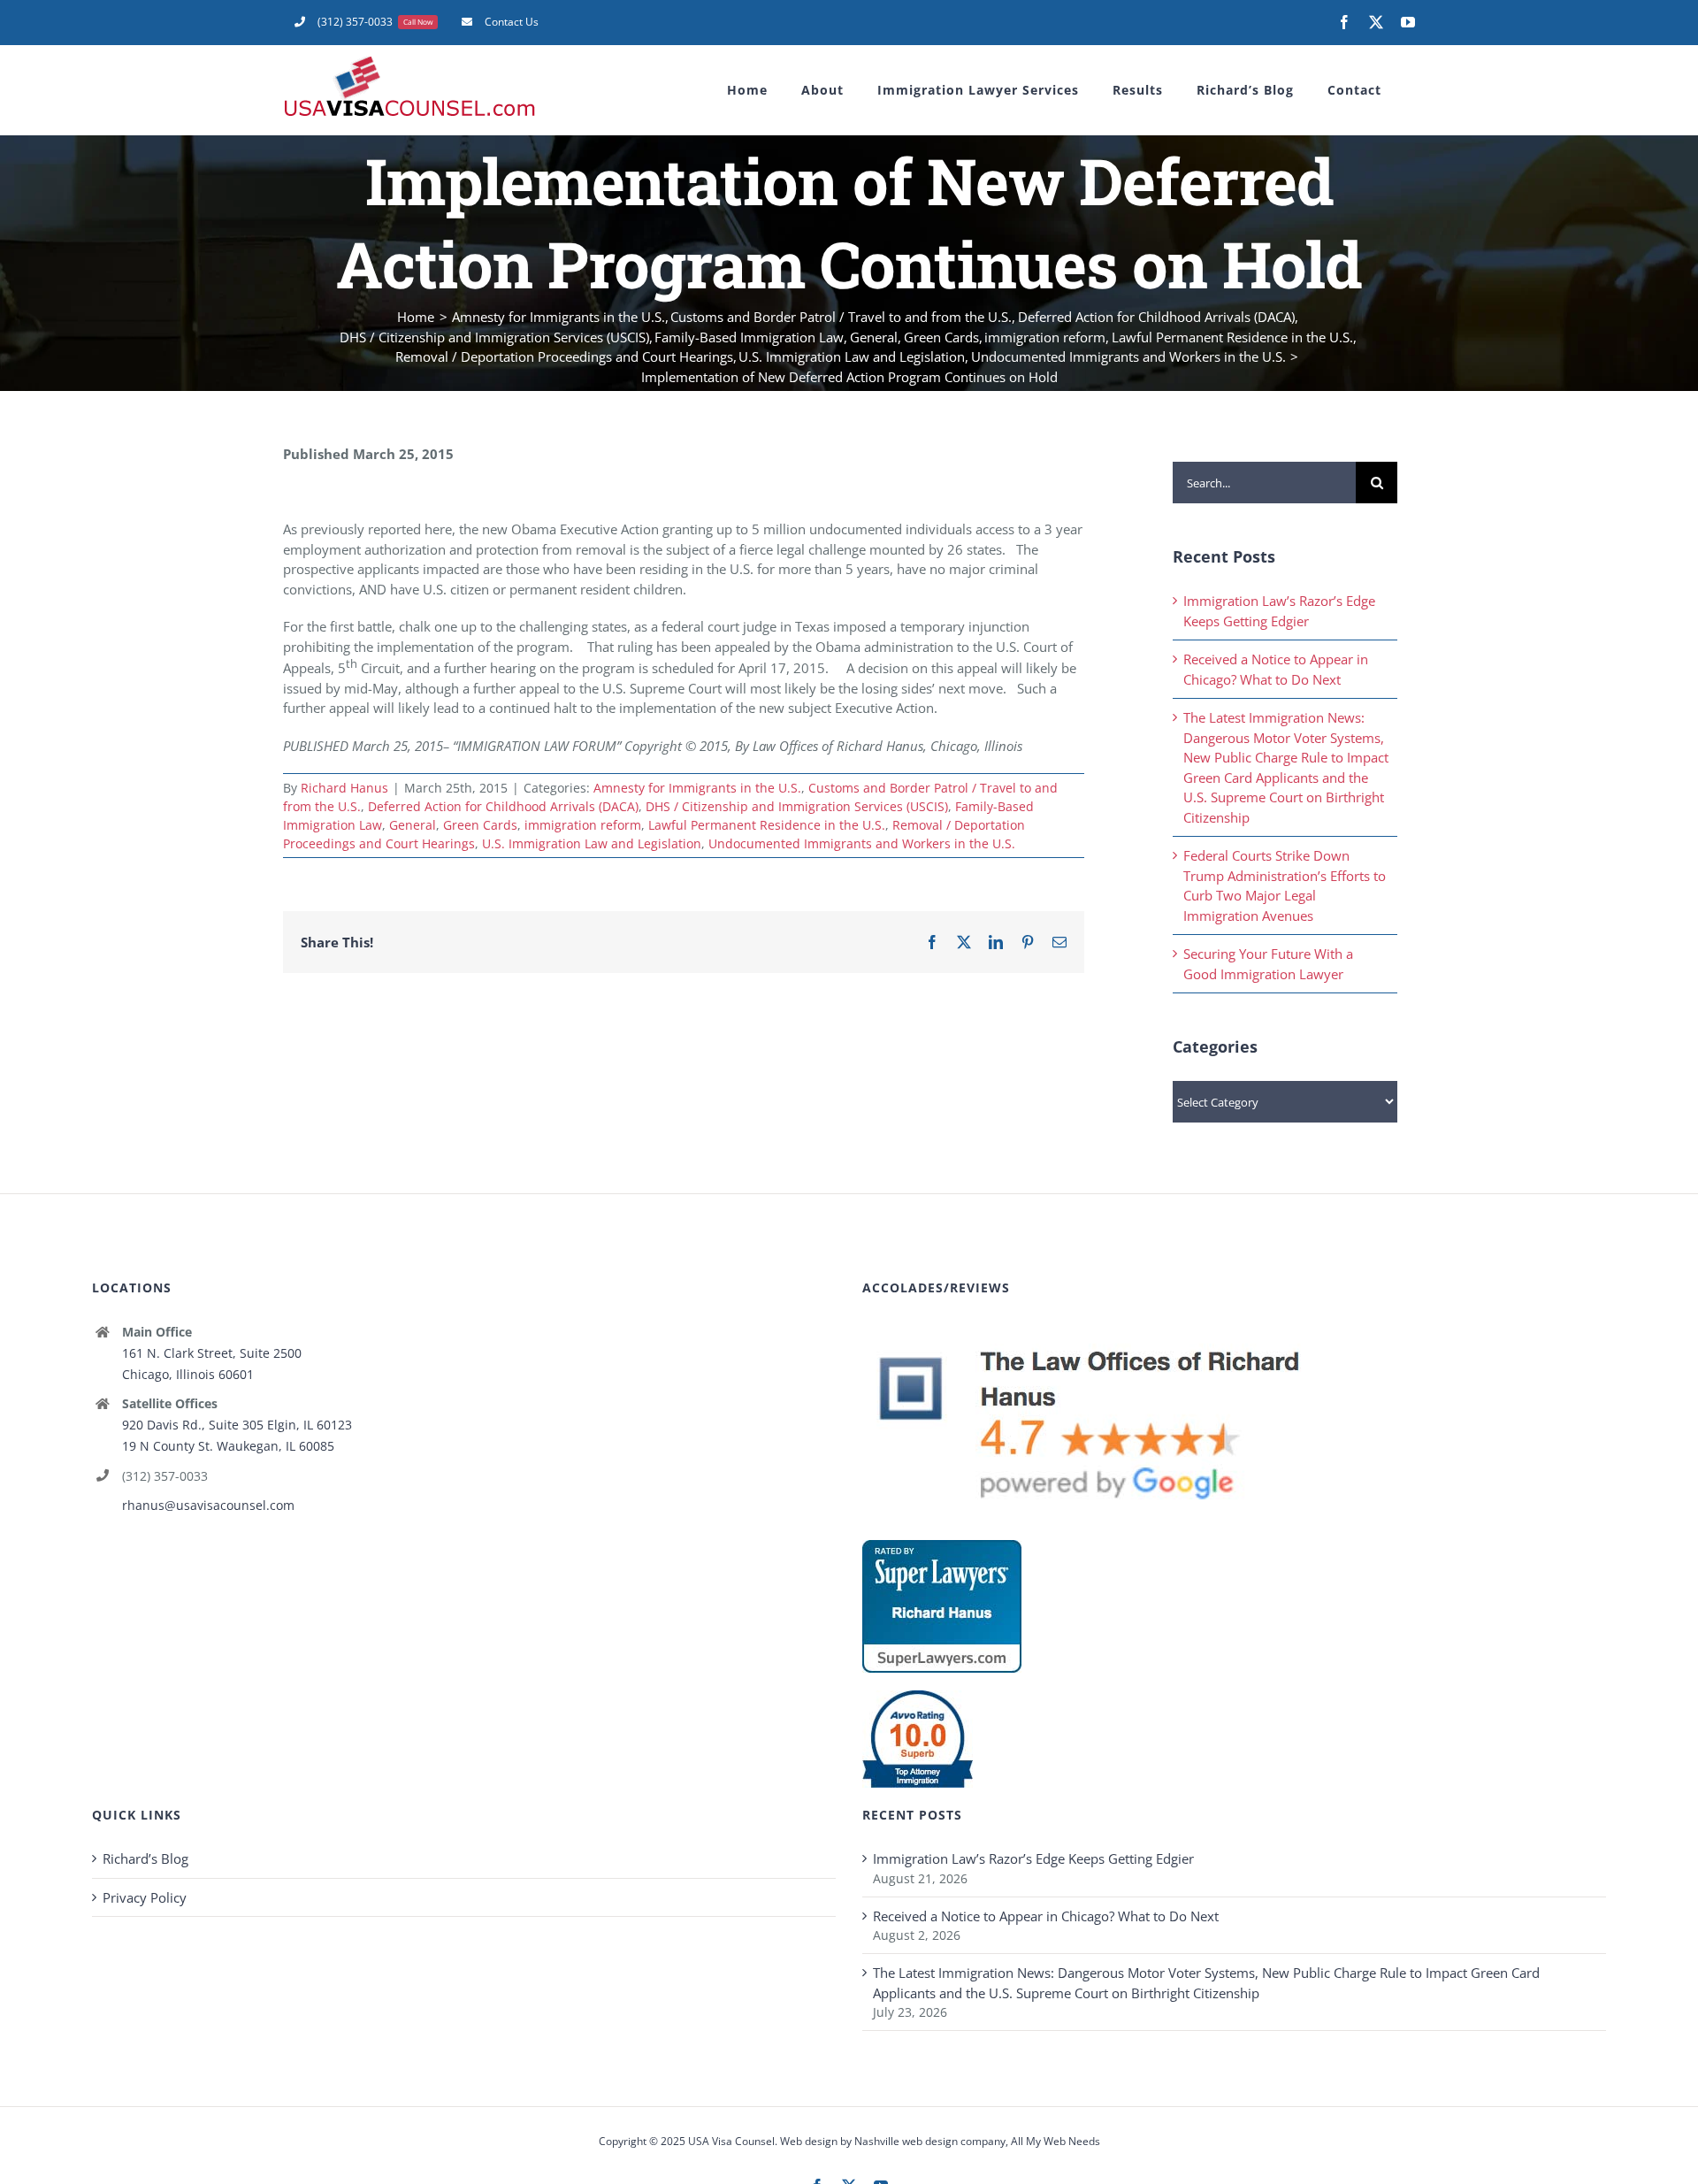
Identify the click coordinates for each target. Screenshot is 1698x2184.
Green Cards (480, 825)
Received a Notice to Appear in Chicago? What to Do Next (1046, 1916)
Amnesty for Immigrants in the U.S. (697, 788)
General (413, 825)
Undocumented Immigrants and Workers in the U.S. (862, 843)
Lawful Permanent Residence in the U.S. (767, 825)
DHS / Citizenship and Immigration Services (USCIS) (797, 806)
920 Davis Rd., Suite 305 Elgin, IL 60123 (237, 1425)
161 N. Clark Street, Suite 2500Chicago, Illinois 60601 (212, 1364)
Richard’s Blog (145, 1858)
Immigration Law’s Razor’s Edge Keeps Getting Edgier (1033, 1858)
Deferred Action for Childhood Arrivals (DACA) (503, 806)
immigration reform (583, 825)
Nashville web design (906, 2141)
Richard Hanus (344, 788)
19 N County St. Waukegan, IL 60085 (228, 1446)
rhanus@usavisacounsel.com (208, 1505)
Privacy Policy (145, 1897)
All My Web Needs (1056, 2141)
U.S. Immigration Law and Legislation (592, 843)
